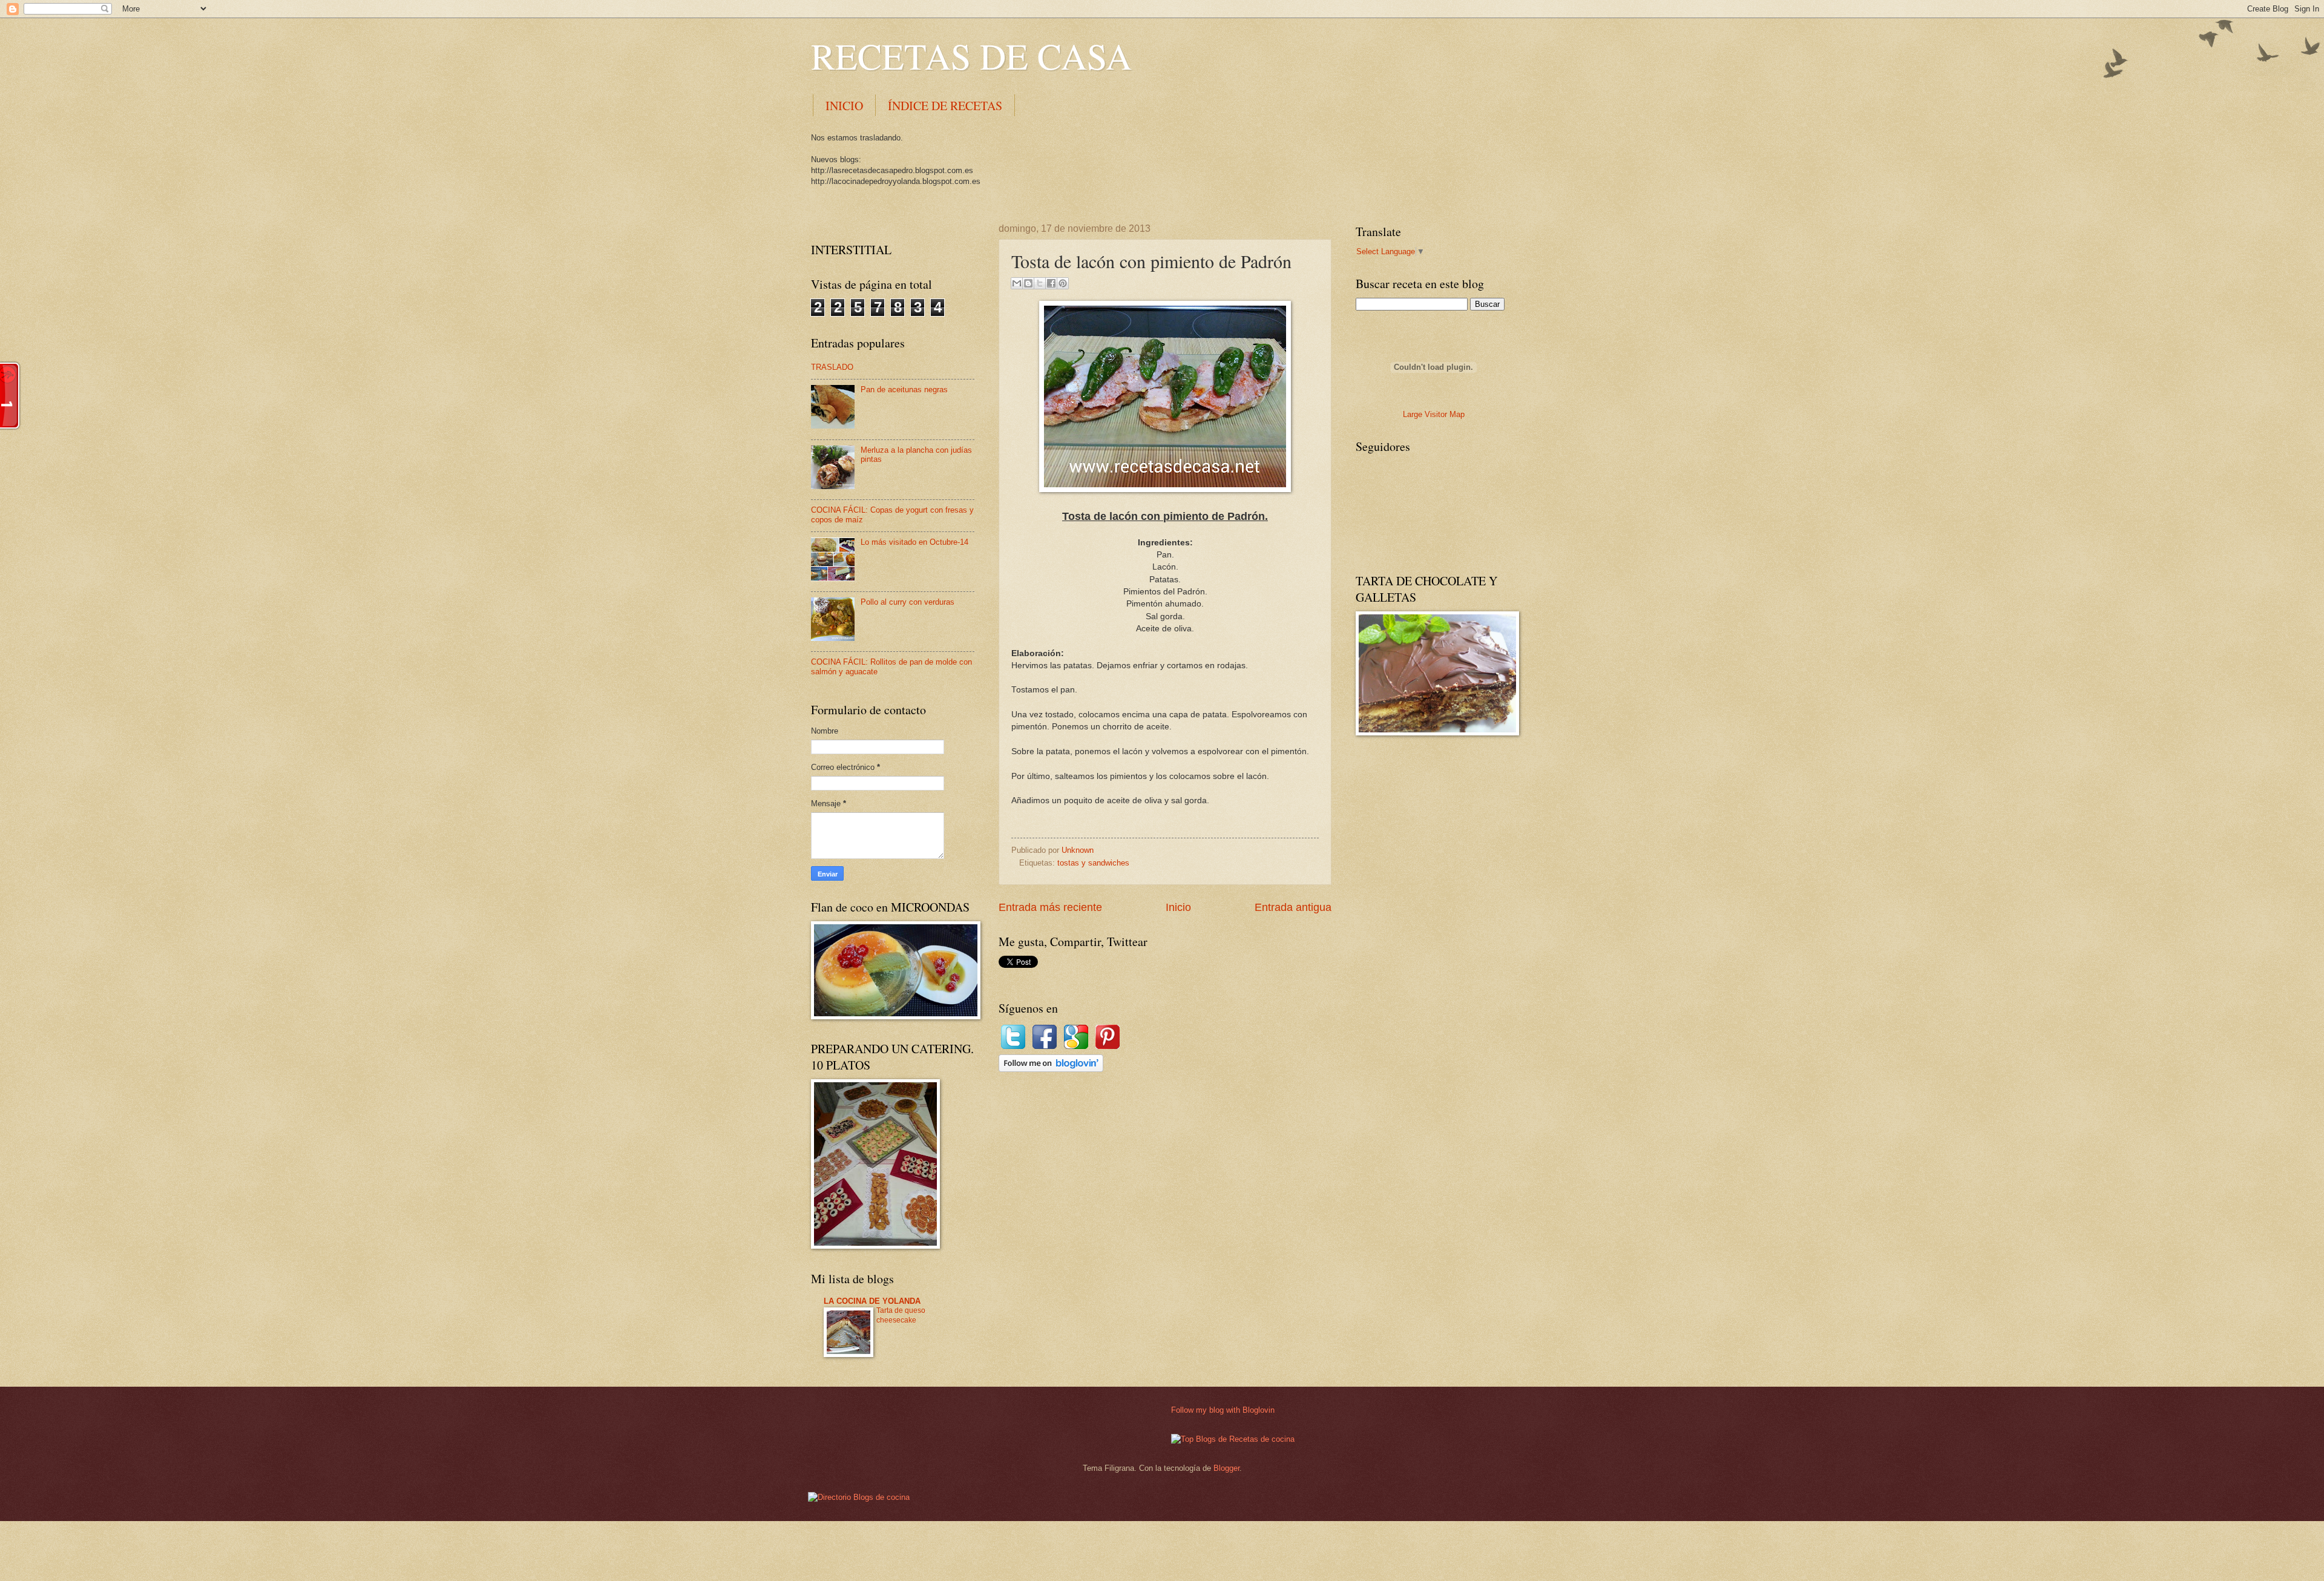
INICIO (844, 106)
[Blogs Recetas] (1233, 1439)
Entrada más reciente (1050, 907)
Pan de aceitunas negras (904, 389)
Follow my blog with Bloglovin (1223, 1410)
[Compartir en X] (1040, 283)
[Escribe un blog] (1028, 283)
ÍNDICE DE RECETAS (945, 106)
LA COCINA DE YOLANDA (872, 1301)
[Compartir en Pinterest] (1063, 283)
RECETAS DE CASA (971, 56)
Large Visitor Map (1434, 414)
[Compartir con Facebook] (1051, 283)
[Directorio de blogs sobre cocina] (859, 1497)
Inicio (1178, 907)
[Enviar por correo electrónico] (1017, 283)
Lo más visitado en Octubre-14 (914, 542)
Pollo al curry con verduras (908, 602)
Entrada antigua (1293, 907)
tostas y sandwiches (1093, 863)
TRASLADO (832, 367)
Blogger (1226, 1468)
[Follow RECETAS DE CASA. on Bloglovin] (1051, 1069)
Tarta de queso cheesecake (901, 1315)
